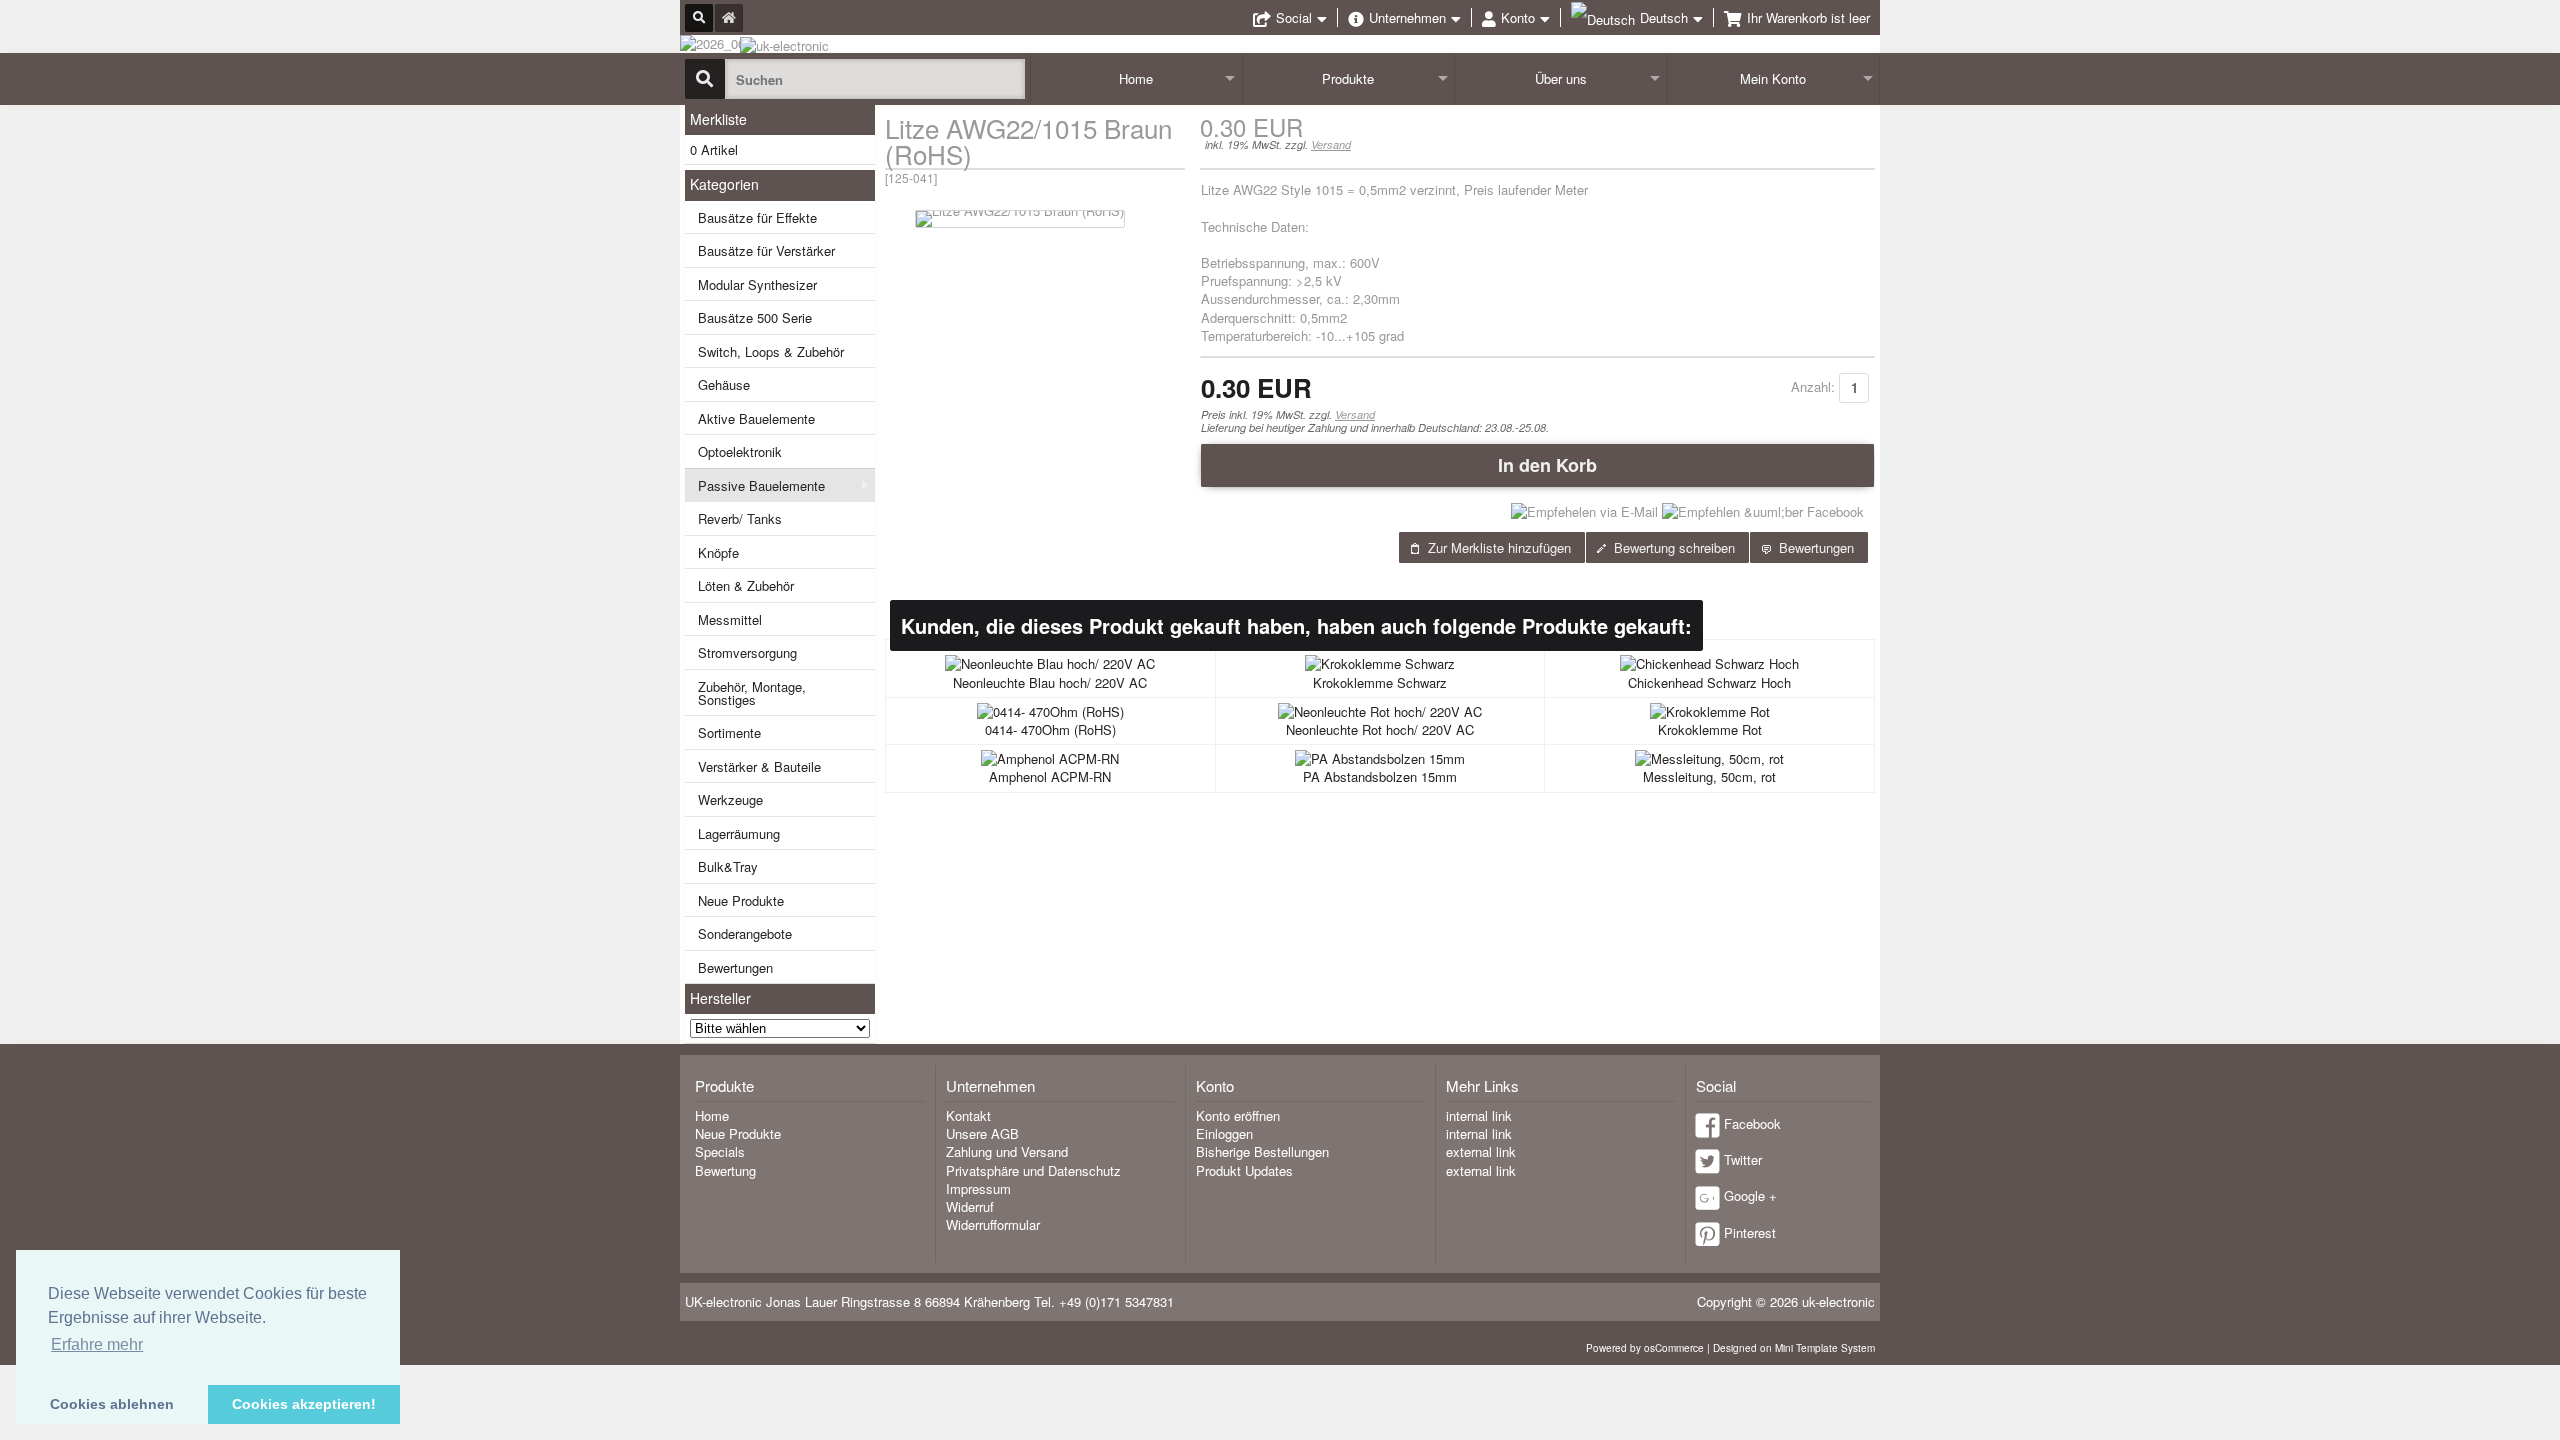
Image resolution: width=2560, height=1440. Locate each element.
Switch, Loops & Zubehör (771, 351)
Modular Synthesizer (757, 284)
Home (1136, 78)
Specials (720, 1151)
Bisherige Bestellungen (1262, 1151)
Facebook (1752, 1123)
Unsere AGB (982, 1133)
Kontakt (968, 1115)
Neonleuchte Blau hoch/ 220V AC (1050, 682)
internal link (1479, 1115)
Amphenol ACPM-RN (1050, 776)
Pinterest (1750, 1232)
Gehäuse (724, 384)
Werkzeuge (730, 799)
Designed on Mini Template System (1794, 1348)
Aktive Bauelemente (756, 418)
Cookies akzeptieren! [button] (304, 1404)
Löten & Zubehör (746, 585)
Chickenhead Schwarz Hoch (1709, 682)
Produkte (1348, 78)
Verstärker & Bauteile (759, 766)
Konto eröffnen (1238, 1115)
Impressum (978, 1188)
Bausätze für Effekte (757, 217)
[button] (1537, 465)
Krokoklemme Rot (1710, 729)
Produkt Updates (1244, 1170)
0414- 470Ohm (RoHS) (1050, 729)
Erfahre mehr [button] (97, 1344)
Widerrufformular (993, 1224)
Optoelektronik (740, 451)
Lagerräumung (739, 833)
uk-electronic (1838, 1301)
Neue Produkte (741, 900)
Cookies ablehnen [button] (112, 1404)
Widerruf (970, 1206)
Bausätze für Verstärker (766, 250)
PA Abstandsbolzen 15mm (1380, 776)
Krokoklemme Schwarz (1380, 682)
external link (1481, 1151)
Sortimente (729, 732)
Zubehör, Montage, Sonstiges (752, 693)
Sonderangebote (745, 933)
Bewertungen (735, 967)
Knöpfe (718, 552)
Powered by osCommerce (1645, 1348)
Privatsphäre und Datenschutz (1033, 1170)
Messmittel (730, 619)
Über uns (1561, 78)
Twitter (1743, 1159)
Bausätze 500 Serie (755, 317)
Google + (1750, 1195)
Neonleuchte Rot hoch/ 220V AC (1380, 729)
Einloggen (1224, 1133)
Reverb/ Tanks (740, 518)
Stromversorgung (747, 652)
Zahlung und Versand (1007, 1151)
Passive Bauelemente (761, 485)
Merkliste (718, 119)
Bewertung (725, 1170)
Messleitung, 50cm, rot (1709, 776)
